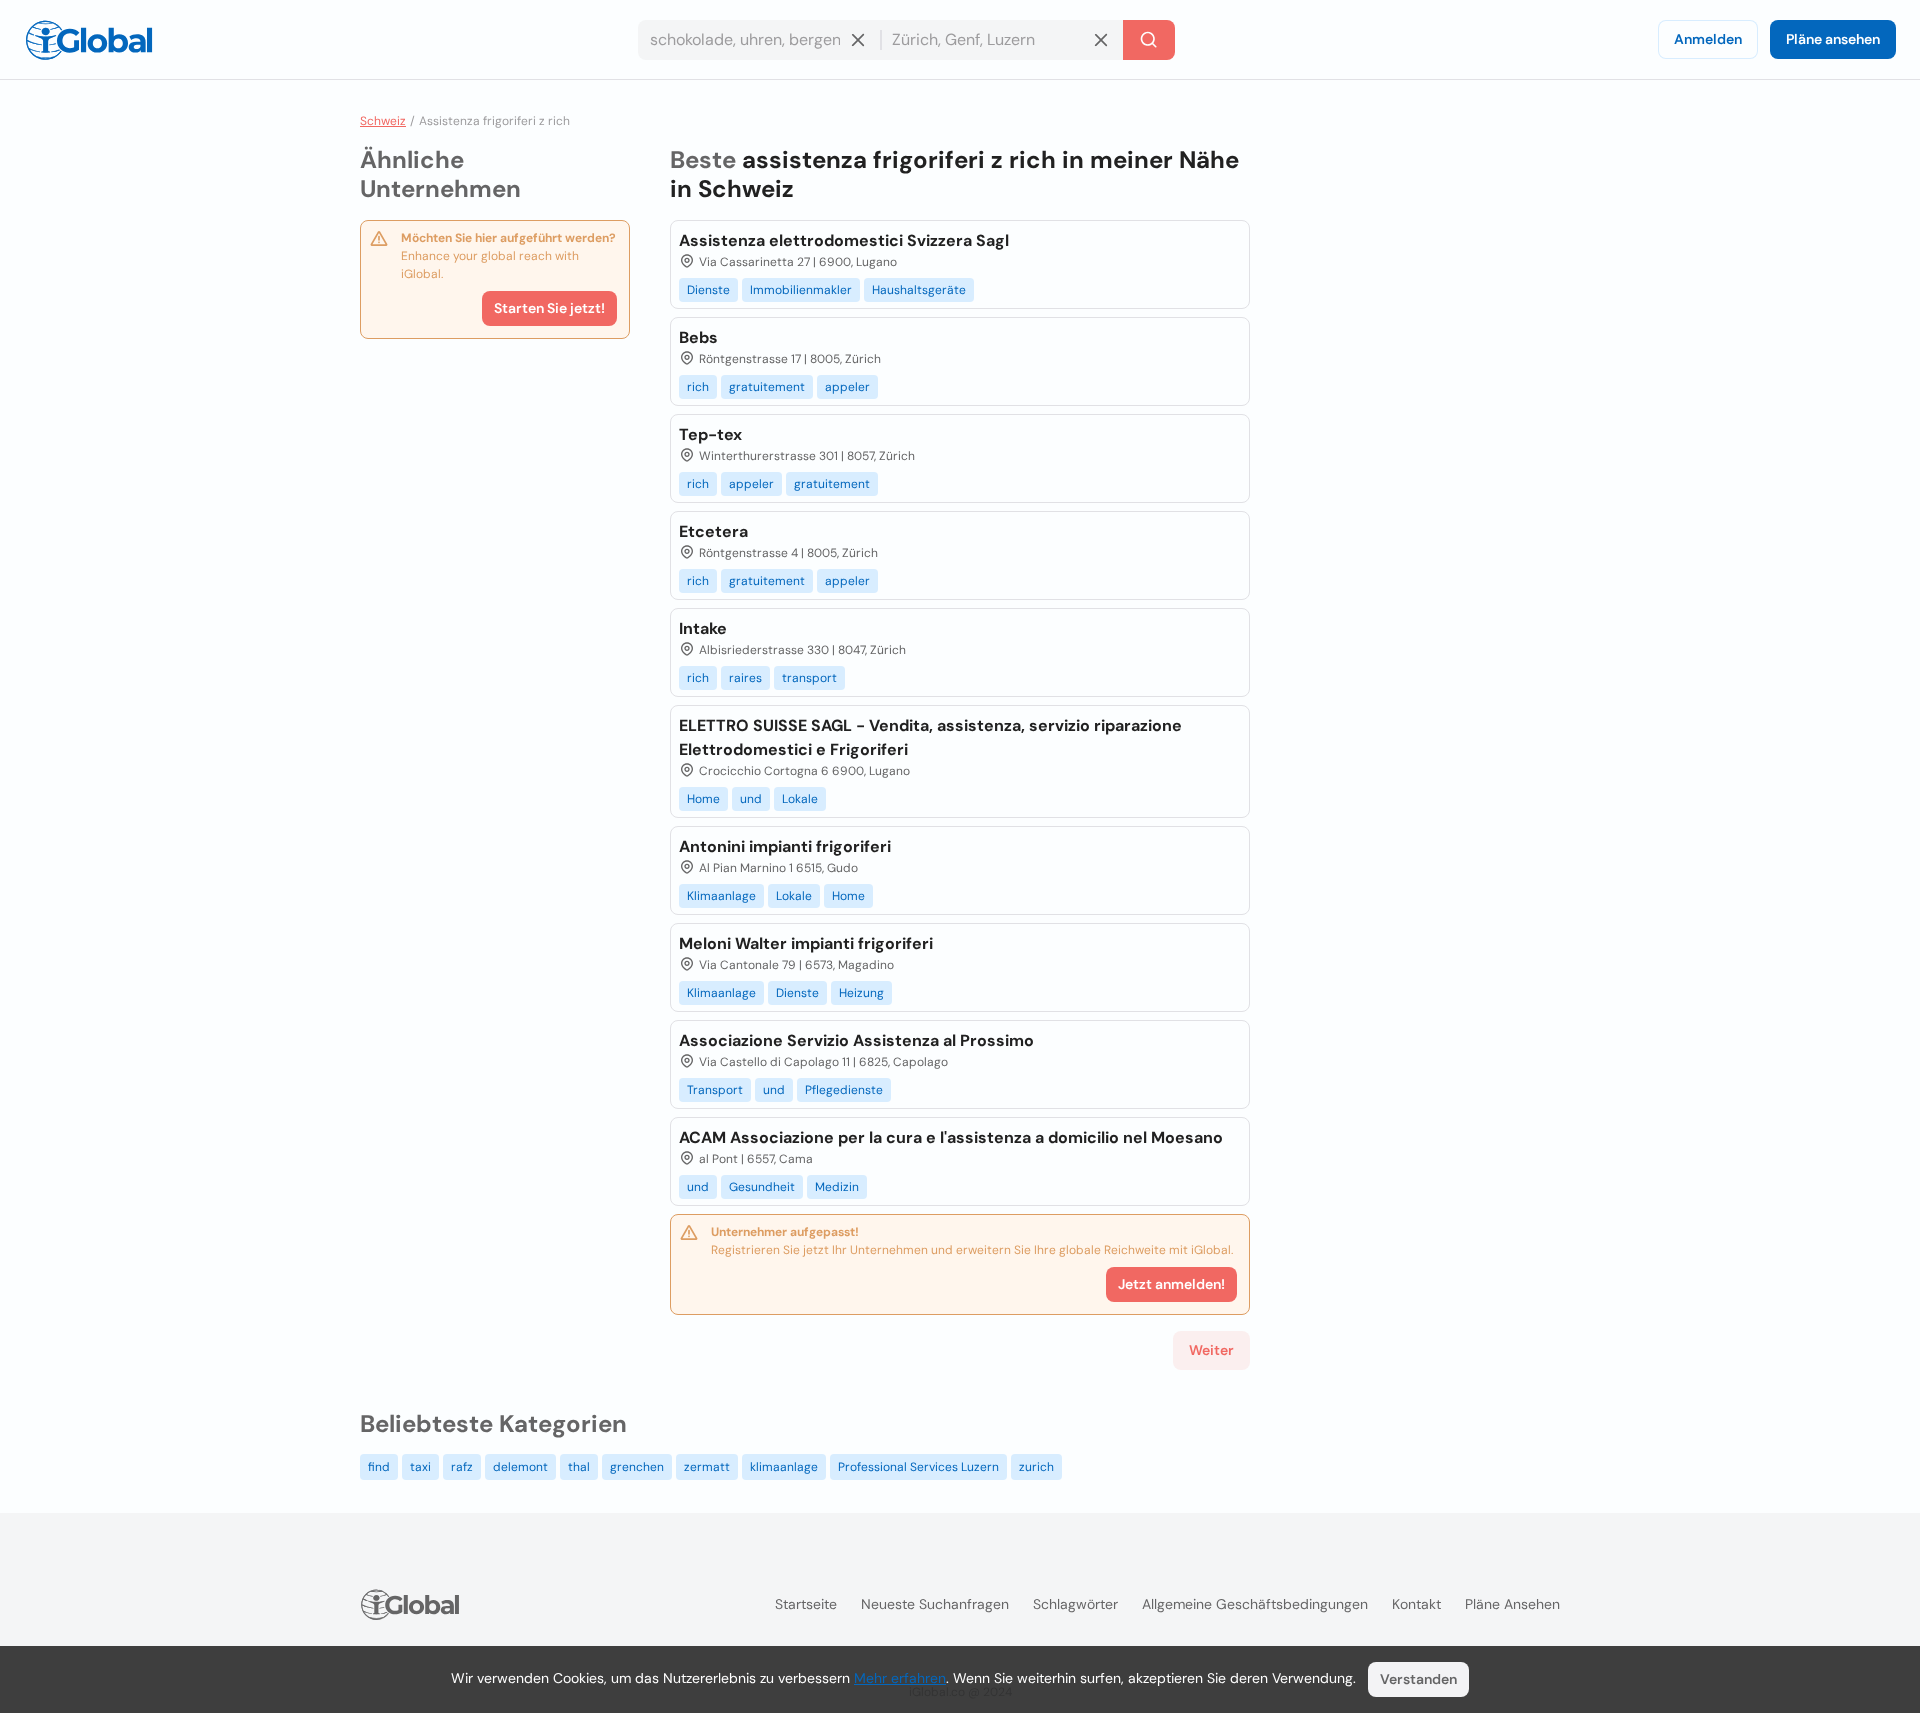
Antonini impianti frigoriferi (785, 846)
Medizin (837, 1187)
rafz (462, 1467)
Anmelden (1708, 39)
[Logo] (89, 40)
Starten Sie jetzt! (549, 308)
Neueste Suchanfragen (935, 1604)
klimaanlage (784, 1467)
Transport (715, 1090)
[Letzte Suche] (1149, 40)
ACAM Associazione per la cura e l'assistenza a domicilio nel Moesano (951, 1137)
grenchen (637, 1467)
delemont (520, 1467)
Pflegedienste (844, 1090)
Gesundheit (762, 1187)
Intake (703, 628)
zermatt (707, 1467)
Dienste (708, 290)
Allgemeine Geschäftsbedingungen (1255, 1604)
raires (745, 678)
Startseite (806, 1604)
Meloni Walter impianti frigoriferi (806, 943)
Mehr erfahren (900, 1678)
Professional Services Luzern (918, 1467)
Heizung (861, 993)
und (751, 799)
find (379, 1467)
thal (579, 1467)
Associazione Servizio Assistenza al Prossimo (856, 1040)
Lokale (800, 799)
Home (703, 799)
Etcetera (713, 531)
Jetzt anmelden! (1171, 1284)
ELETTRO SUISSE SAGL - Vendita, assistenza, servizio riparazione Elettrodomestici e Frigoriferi (930, 737)
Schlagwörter (1075, 1604)
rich (698, 387)
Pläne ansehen (1833, 39)
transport (809, 678)
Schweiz (383, 121)
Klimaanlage (721, 896)
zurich (1036, 1467)
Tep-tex (710, 434)
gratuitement (767, 387)
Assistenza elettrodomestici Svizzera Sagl (844, 240)
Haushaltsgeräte (919, 290)
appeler (847, 387)
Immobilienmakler (801, 290)
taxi (420, 1467)
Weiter (1211, 1350)
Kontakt (1416, 1604)
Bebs (698, 337)
